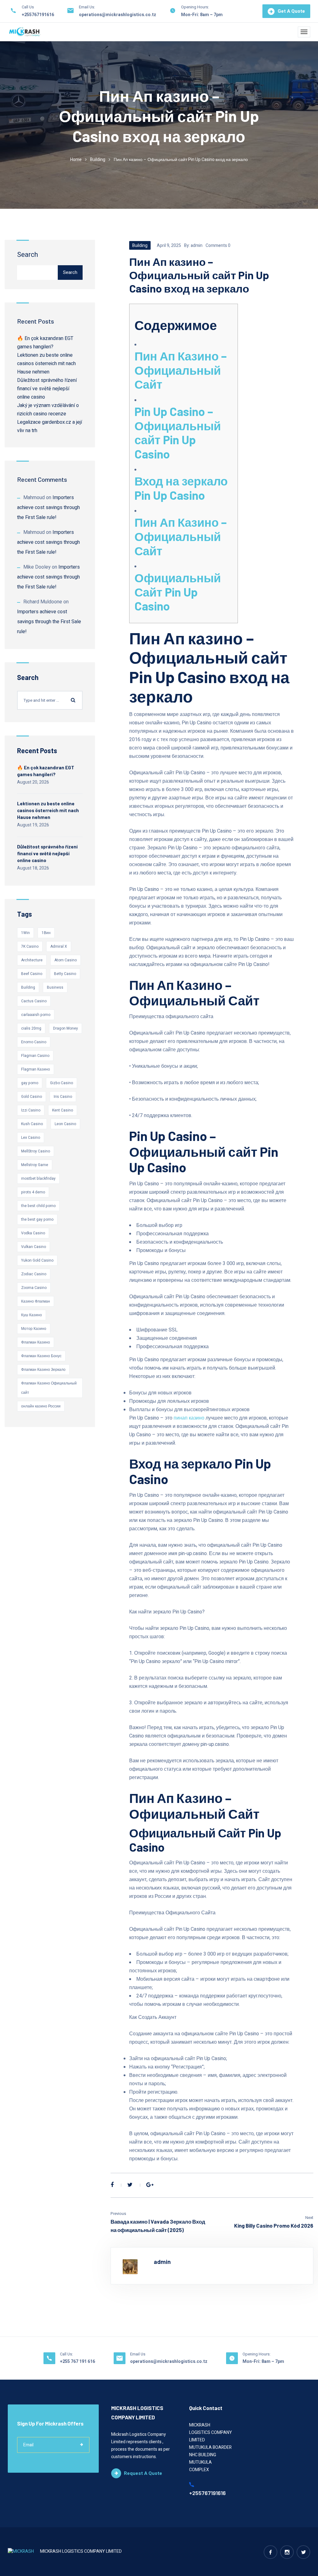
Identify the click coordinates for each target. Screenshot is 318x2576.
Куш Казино (32, 1315)
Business (55, 987)
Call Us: (66, 2354)
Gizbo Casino (61, 1083)
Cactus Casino (34, 1001)
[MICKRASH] (25, 32)
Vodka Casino (33, 1233)
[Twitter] (130, 2185)
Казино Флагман (36, 1301)
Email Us (138, 2354)
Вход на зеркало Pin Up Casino (181, 488)
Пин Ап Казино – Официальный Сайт (181, 370)
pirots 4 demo (33, 1192)
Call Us (28, 7)
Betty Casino (65, 974)
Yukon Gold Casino (37, 1260)
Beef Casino (32, 974)
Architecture (32, 960)
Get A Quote (291, 11)
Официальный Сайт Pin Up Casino (178, 592)
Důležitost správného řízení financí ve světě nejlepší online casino (47, 389)
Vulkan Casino (34, 1247)
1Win (25, 933)
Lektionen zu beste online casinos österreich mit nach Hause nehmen (46, 364)
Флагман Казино (36, 1342)
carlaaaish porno (36, 1015)
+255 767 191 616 (77, 2361)
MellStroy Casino (36, 1151)
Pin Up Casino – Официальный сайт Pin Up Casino (178, 433)
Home (76, 160)
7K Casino (30, 946)
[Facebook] (112, 2185)
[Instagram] (287, 2552)
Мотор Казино (34, 1329)
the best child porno (38, 1206)
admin (197, 246)
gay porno (30, 1083)
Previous (118, 2214)
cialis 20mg (31, 1028)
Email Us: (87, 7)
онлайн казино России (41, 1406)
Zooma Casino (34, 1288)
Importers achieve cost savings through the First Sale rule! (48, 508)
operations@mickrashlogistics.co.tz (118, 15)
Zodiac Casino (34, 1274)
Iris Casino (63, 1097)
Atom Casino (66, 960)
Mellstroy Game (35, 1165)
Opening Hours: (195, 7)
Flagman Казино (36, 1069)
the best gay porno (37, 1219)
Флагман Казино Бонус (41, 1356)
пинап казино (189, 1418)
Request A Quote (143, 2473)
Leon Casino (65, 1124)
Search (27, 255)
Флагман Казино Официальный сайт (49, 1388)
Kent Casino (63, 1110)
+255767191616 (38, 15)
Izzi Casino (31, 1110)
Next (309, 2218)
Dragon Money (66, 1028)
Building (98, 160)
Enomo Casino (34, 1042)
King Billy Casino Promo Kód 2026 (274, 2225)
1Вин (46, 933)
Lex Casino (31, 1138)
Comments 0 (218, 246)
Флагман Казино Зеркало (43, 1370)
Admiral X (59, 946)
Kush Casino (32, 1124)
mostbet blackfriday (38, 1178)
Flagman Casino (35, 1056)
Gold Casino (32, 1097)
